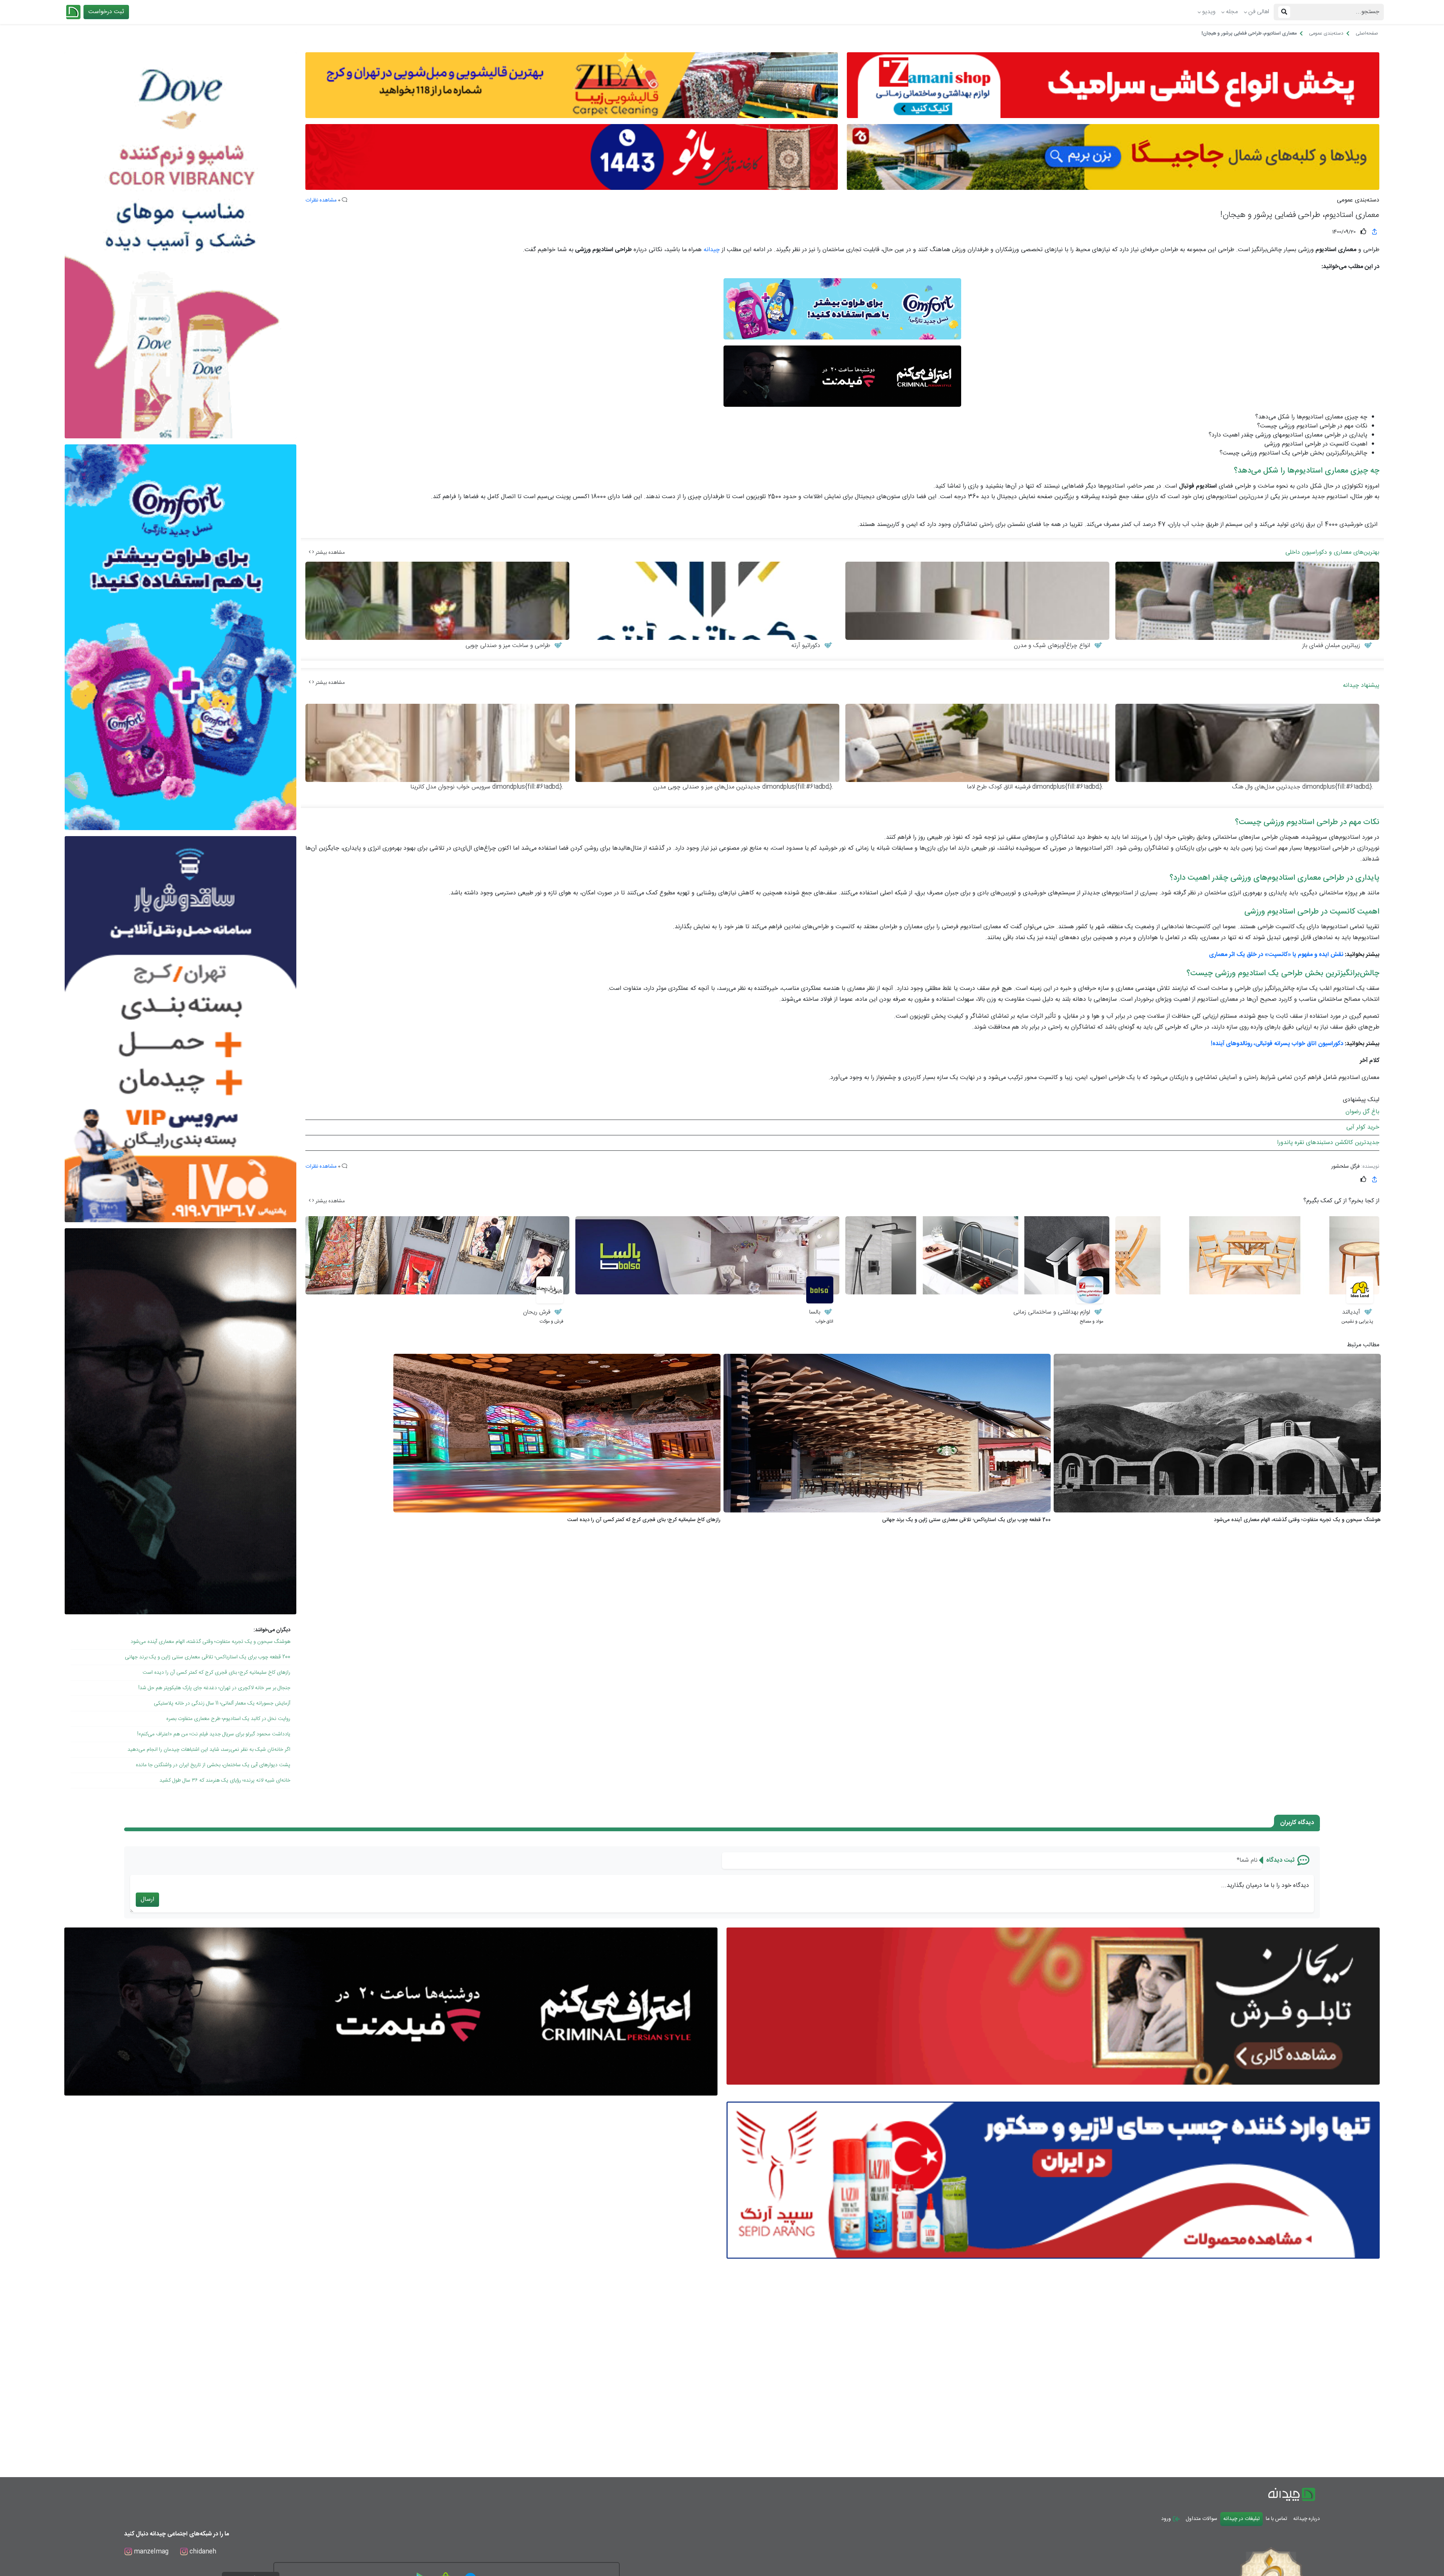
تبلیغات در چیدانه (1242, 2519)
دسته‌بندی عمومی (1358, 200)
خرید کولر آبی (1363, 1127)
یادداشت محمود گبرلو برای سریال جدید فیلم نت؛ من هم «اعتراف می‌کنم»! (214, 1734)
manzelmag (150, 2552)
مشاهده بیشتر (329, 553)
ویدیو (1209, 12)
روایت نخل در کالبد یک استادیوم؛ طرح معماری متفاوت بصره (228, 1719)
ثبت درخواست (106, 12)
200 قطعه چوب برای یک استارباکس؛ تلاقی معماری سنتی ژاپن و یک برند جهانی (208, 1657)
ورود (1167, 2519)
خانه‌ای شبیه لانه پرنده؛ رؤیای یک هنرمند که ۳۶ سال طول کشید (225, 1780)
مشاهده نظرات (321, 200)
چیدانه (711, 250)
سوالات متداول (1201, 2519)
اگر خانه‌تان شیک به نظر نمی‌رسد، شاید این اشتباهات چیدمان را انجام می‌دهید (209, 1750)
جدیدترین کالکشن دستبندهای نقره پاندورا (1328, 1143)
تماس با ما (1276, 2519)
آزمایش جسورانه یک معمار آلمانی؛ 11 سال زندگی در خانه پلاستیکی (222, 1703)
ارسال (147, 1899)
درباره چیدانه (1307, 2519)
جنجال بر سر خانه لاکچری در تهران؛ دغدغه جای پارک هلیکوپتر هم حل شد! (214, 1688)
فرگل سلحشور (1345, 1167)
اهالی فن (1259, 12)
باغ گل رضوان (1362, 1112)
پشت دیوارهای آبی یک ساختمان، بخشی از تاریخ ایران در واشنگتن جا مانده (213, 1765)
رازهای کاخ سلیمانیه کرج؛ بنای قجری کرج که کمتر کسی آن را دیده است (216, 1673)
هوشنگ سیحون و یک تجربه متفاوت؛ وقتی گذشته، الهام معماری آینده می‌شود (210, 1642)
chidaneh (202, 2552)
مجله (1232, 12)
